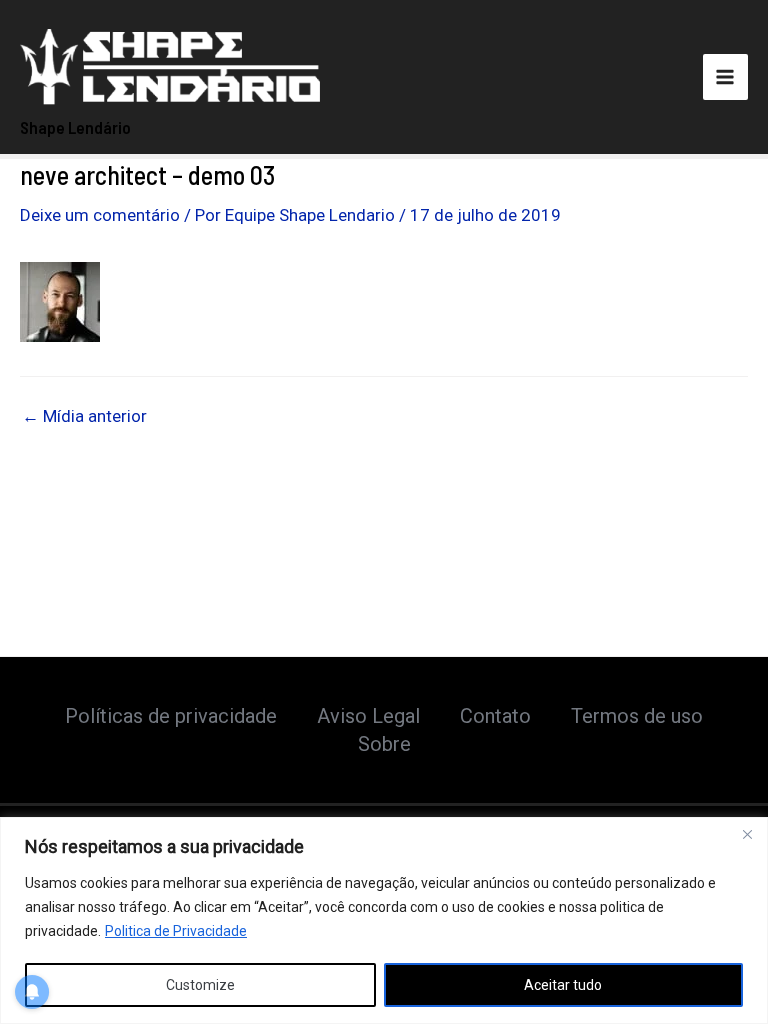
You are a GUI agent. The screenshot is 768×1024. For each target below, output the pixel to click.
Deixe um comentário (100, 215)
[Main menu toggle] (726, 77)
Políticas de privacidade (171, 716)
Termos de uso (637, 716)
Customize (200, 985)
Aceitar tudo (563, 985)
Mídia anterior (84, 416)
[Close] (747, 834)
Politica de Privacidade (176, 931)
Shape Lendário (75, 127)
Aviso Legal (368, 716)
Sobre (384, 744)
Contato (495, 716)
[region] (384, 920)
